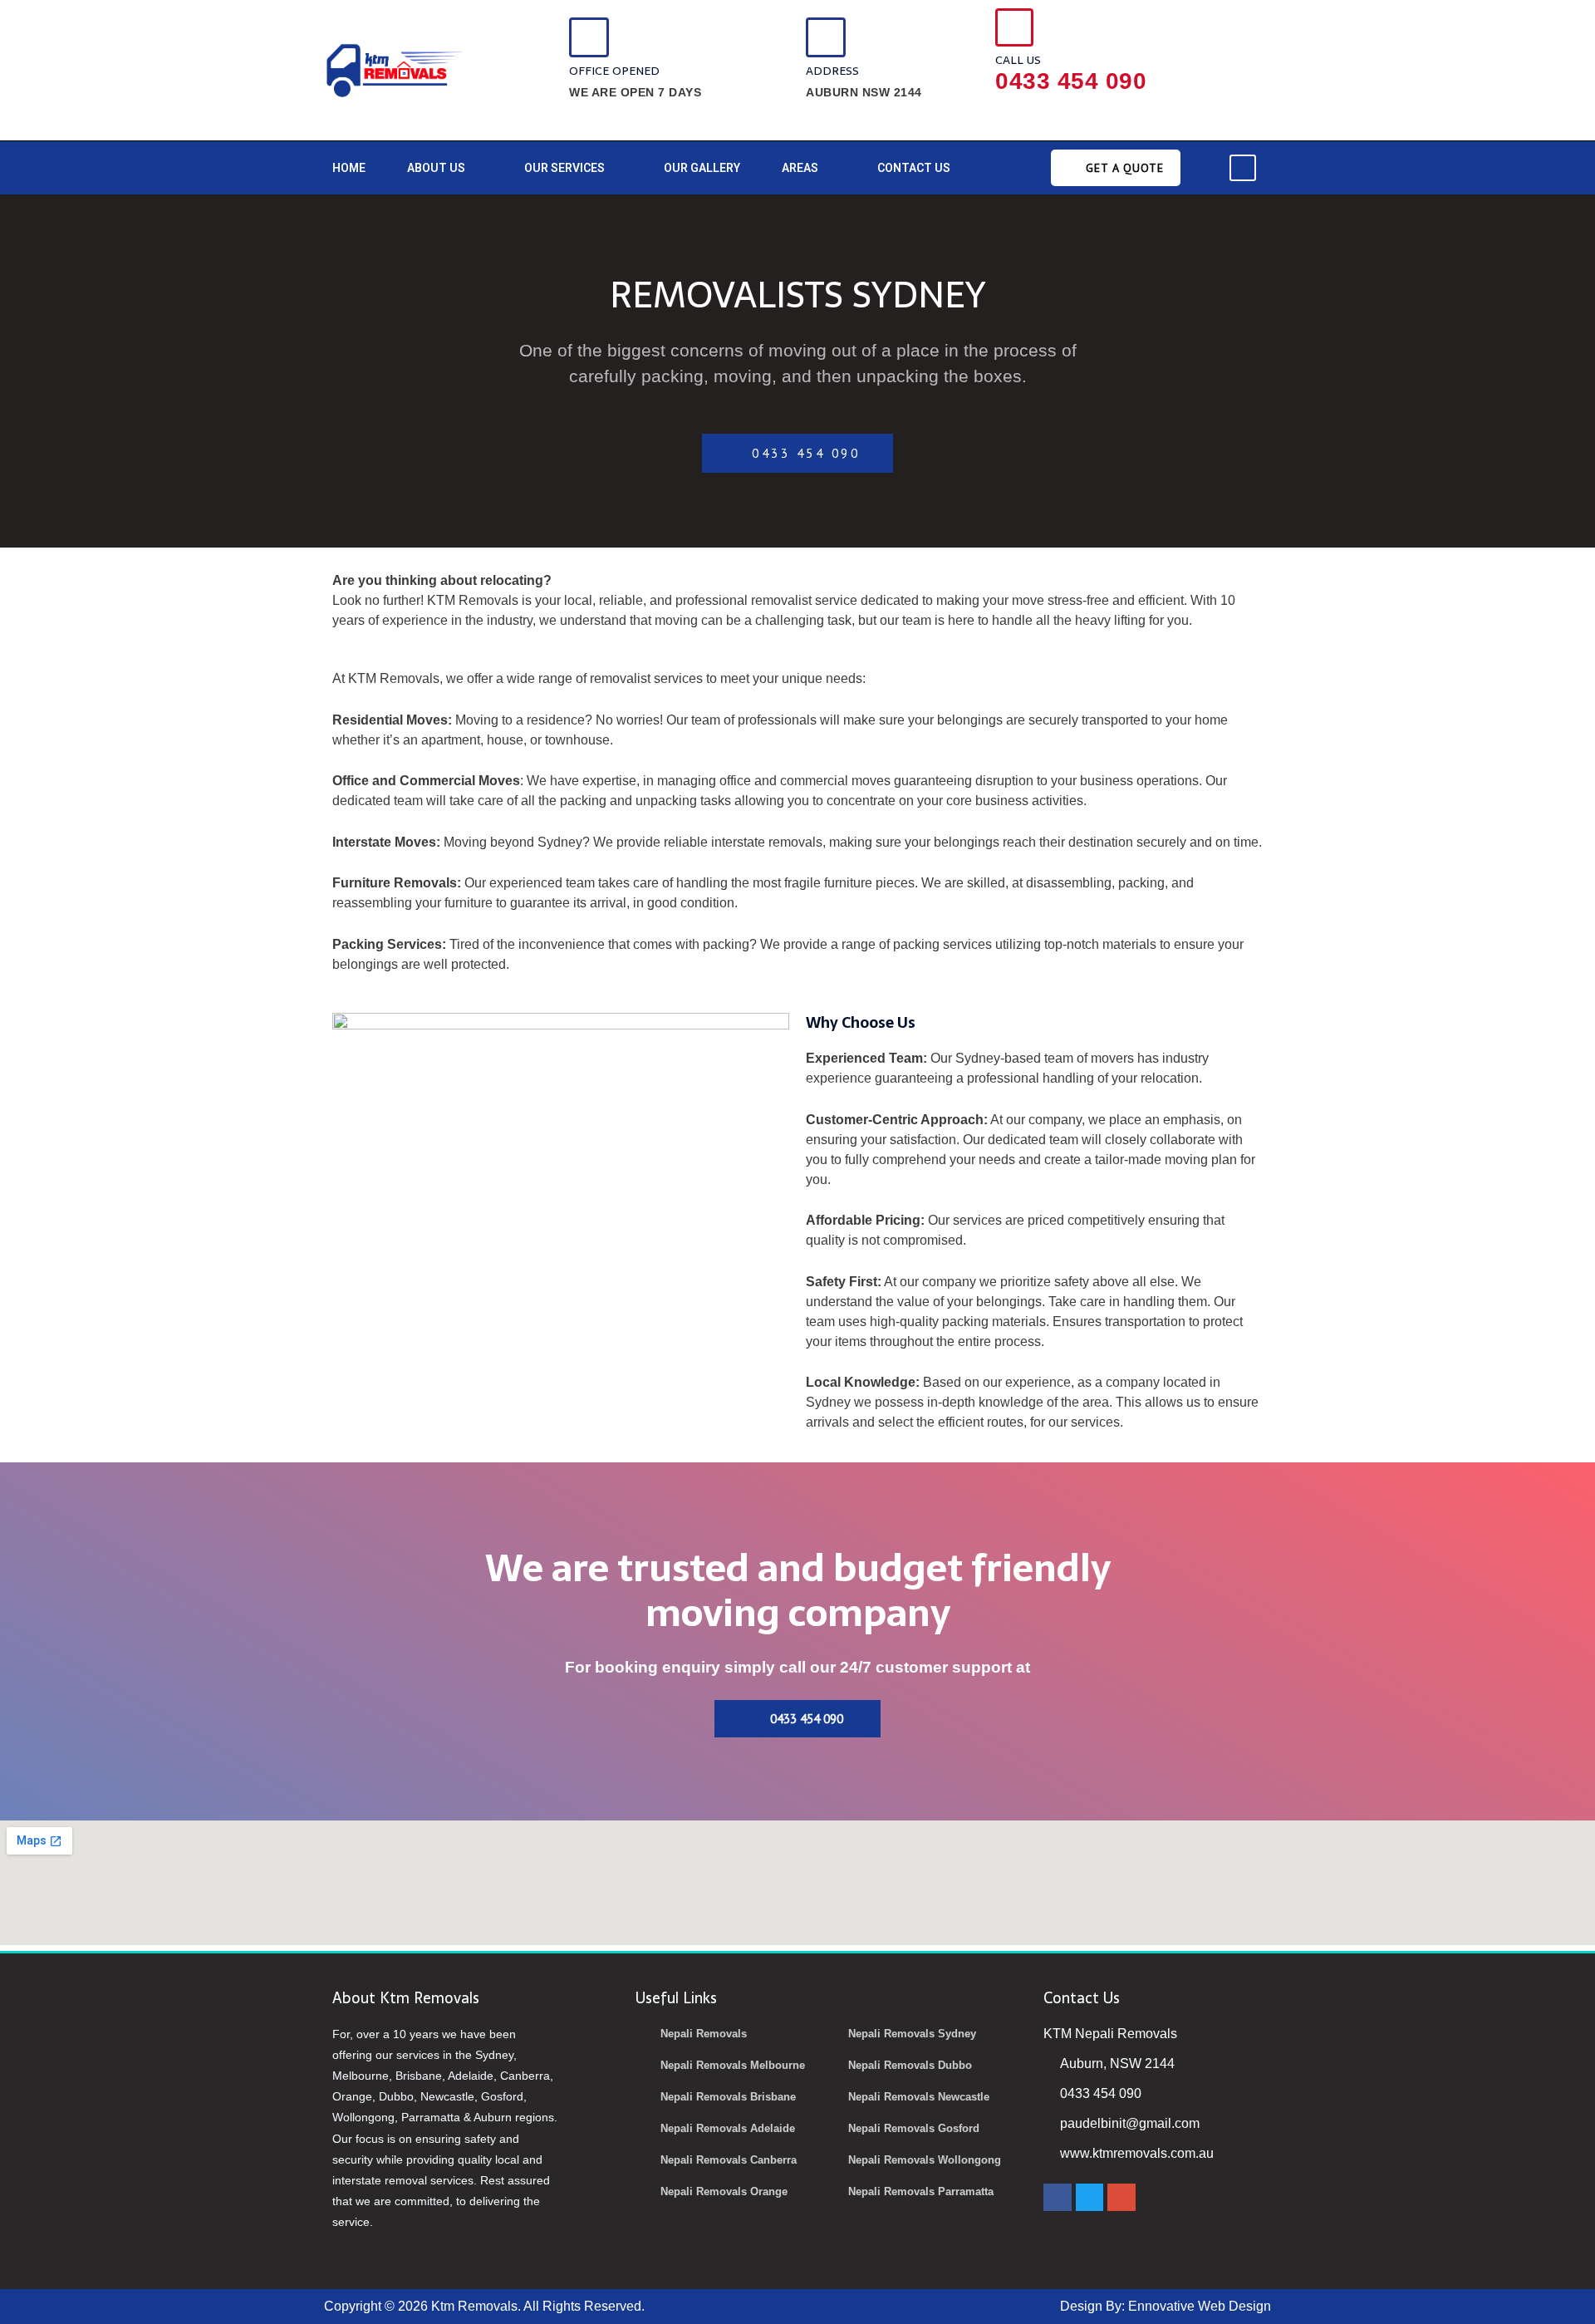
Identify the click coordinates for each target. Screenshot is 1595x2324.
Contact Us (914, 168)
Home (349, 168)
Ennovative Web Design (1200, 2306)
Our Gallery (702, 168)
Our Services (564, 168)
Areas (800, 168)
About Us (436, 168)
